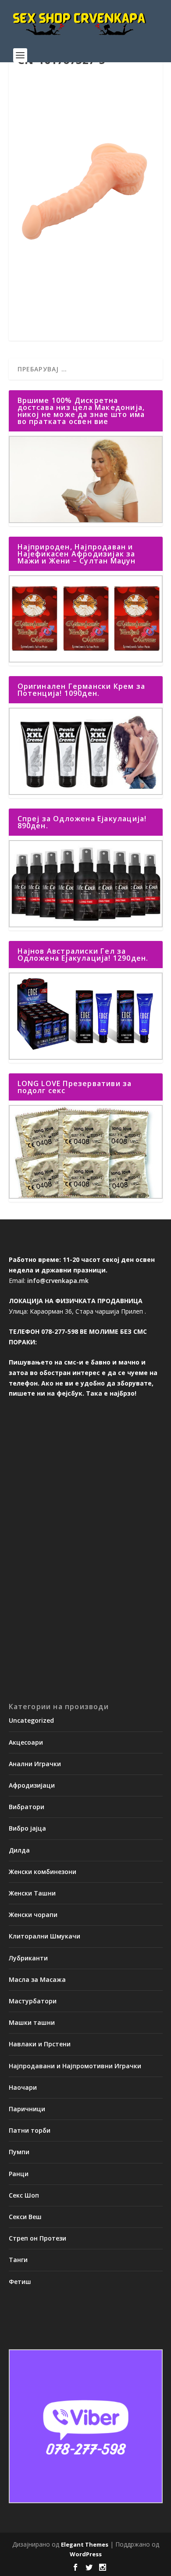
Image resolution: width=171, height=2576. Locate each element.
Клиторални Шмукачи (45, 1936)
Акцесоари (26, 1742)
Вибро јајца (27, 1828)
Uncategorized (31, 1720)
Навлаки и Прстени (40, 2044)
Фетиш (20, 2282)
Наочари (23, 2087)
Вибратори (27, 1807)
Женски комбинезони (43, 1872)
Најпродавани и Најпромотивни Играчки (75, 2066)
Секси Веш (25, 2217)
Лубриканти (28, 1958)
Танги (18, 2260)
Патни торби (30, 2130)
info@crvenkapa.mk (58, 1281)
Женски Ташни (32, 1893)
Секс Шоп (24, 2195)
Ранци (19, 2174)
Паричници (27, 2109)
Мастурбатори (33, 2001)
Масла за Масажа (37, 1979)
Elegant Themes (85, 2544)
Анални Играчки (35, 1764)
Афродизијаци (32, 1785)
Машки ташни (32, 2022)
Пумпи (19, 2152)
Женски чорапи (33, 1915)
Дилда (19, 1850)
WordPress (86, 2554)
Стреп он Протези (37, 2238)
